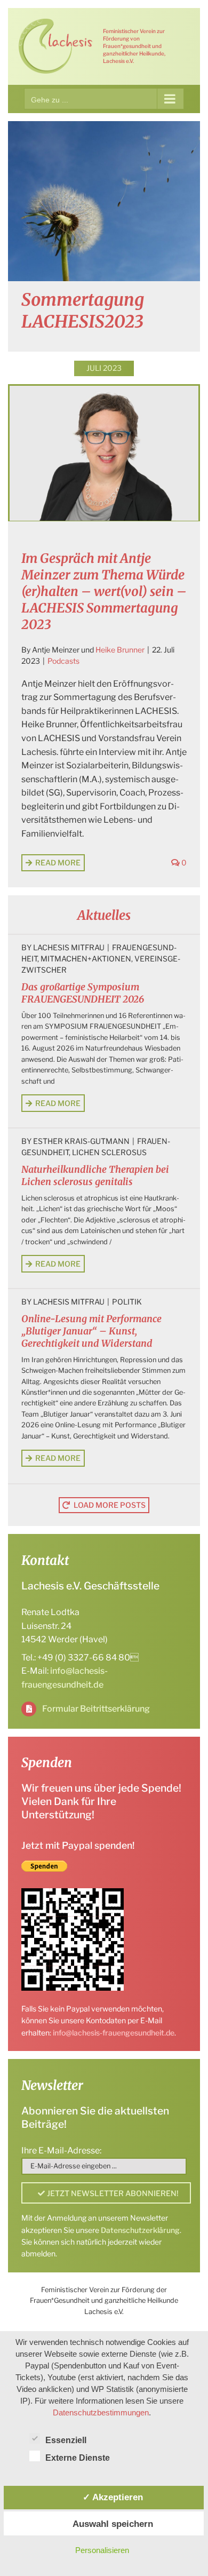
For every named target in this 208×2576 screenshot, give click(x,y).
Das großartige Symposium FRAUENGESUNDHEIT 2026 (83, 993)
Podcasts (63, 661)
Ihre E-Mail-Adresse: (61, 2150)
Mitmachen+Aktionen (86, 959)
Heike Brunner (120, 650)
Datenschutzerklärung (140, 2230)
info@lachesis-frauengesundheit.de (114, 2033)
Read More (58, 862)
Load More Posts (110, 1505)
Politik (127, 1302)
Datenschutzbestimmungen (101, 2412)
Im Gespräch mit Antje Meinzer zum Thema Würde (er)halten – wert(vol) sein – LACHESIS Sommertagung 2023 (104, 592)
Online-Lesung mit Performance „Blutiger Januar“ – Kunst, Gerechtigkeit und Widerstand (91, 1331)
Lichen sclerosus (109, 1152)
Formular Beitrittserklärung (96, 1709)
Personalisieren (102, 2550)
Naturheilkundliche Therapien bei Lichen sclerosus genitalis (95, 1176)
